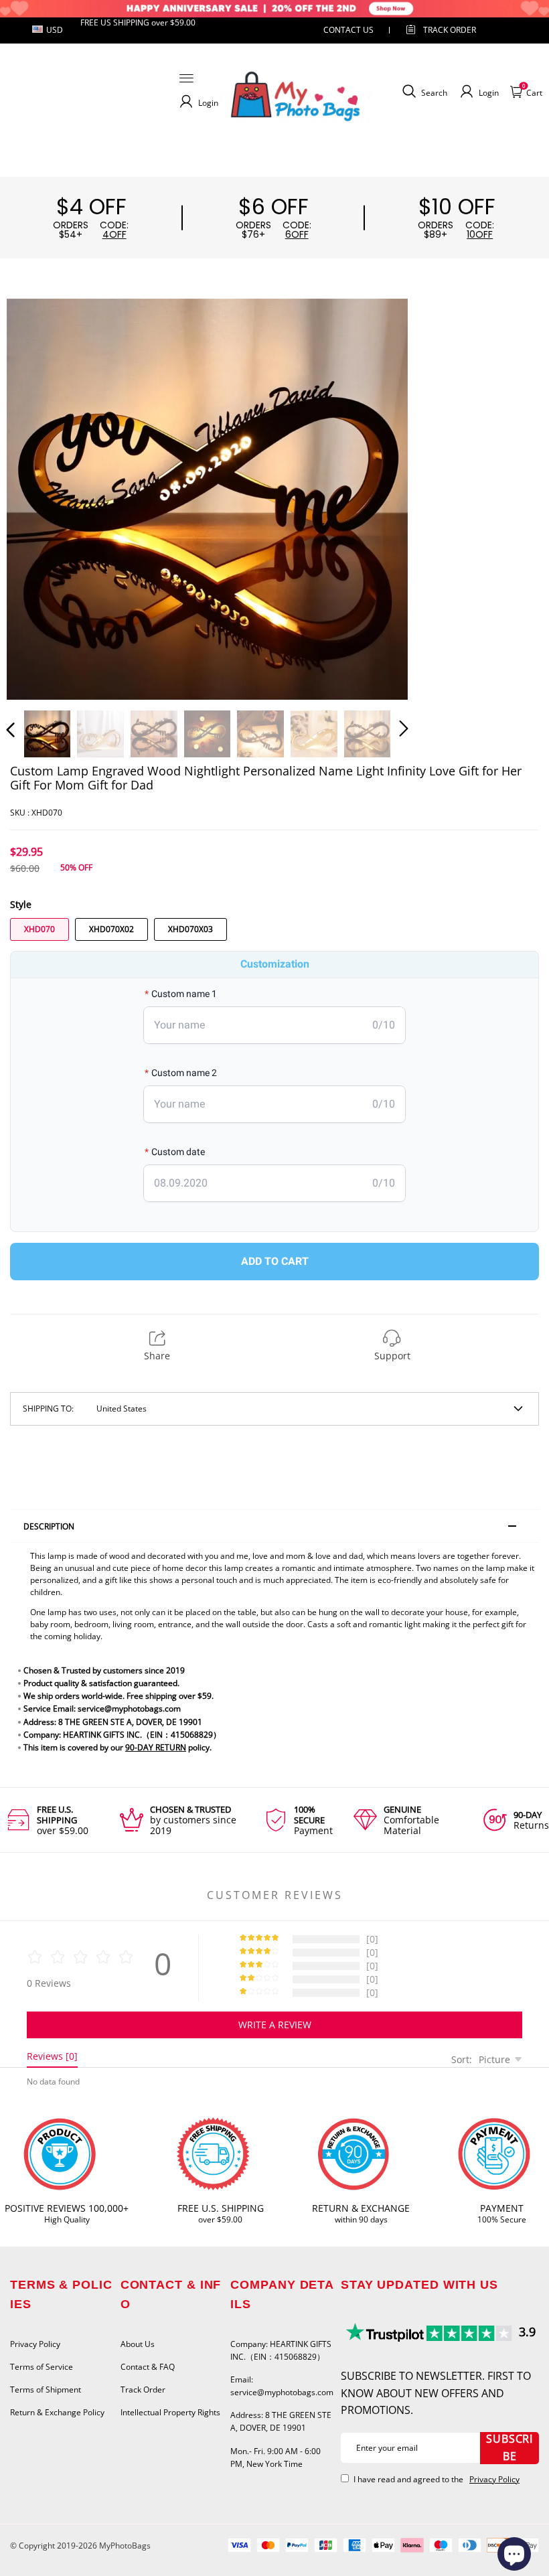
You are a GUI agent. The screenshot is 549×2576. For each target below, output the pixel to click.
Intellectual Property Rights (170, 2412)
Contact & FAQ (148, 2367)
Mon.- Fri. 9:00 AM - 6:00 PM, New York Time (276, 2457)
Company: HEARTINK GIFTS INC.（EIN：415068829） (281, 2350)
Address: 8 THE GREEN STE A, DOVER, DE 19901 (281, 2421)
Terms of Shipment (46, 2390)
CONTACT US (348, 30)
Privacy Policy (35, 2344)
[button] (37, 497)
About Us (138, 2344)
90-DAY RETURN (156, 1747)
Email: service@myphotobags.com (282, 2386)
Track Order (450, 30)
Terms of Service (42, 2367)
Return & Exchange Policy (57, 2412)
